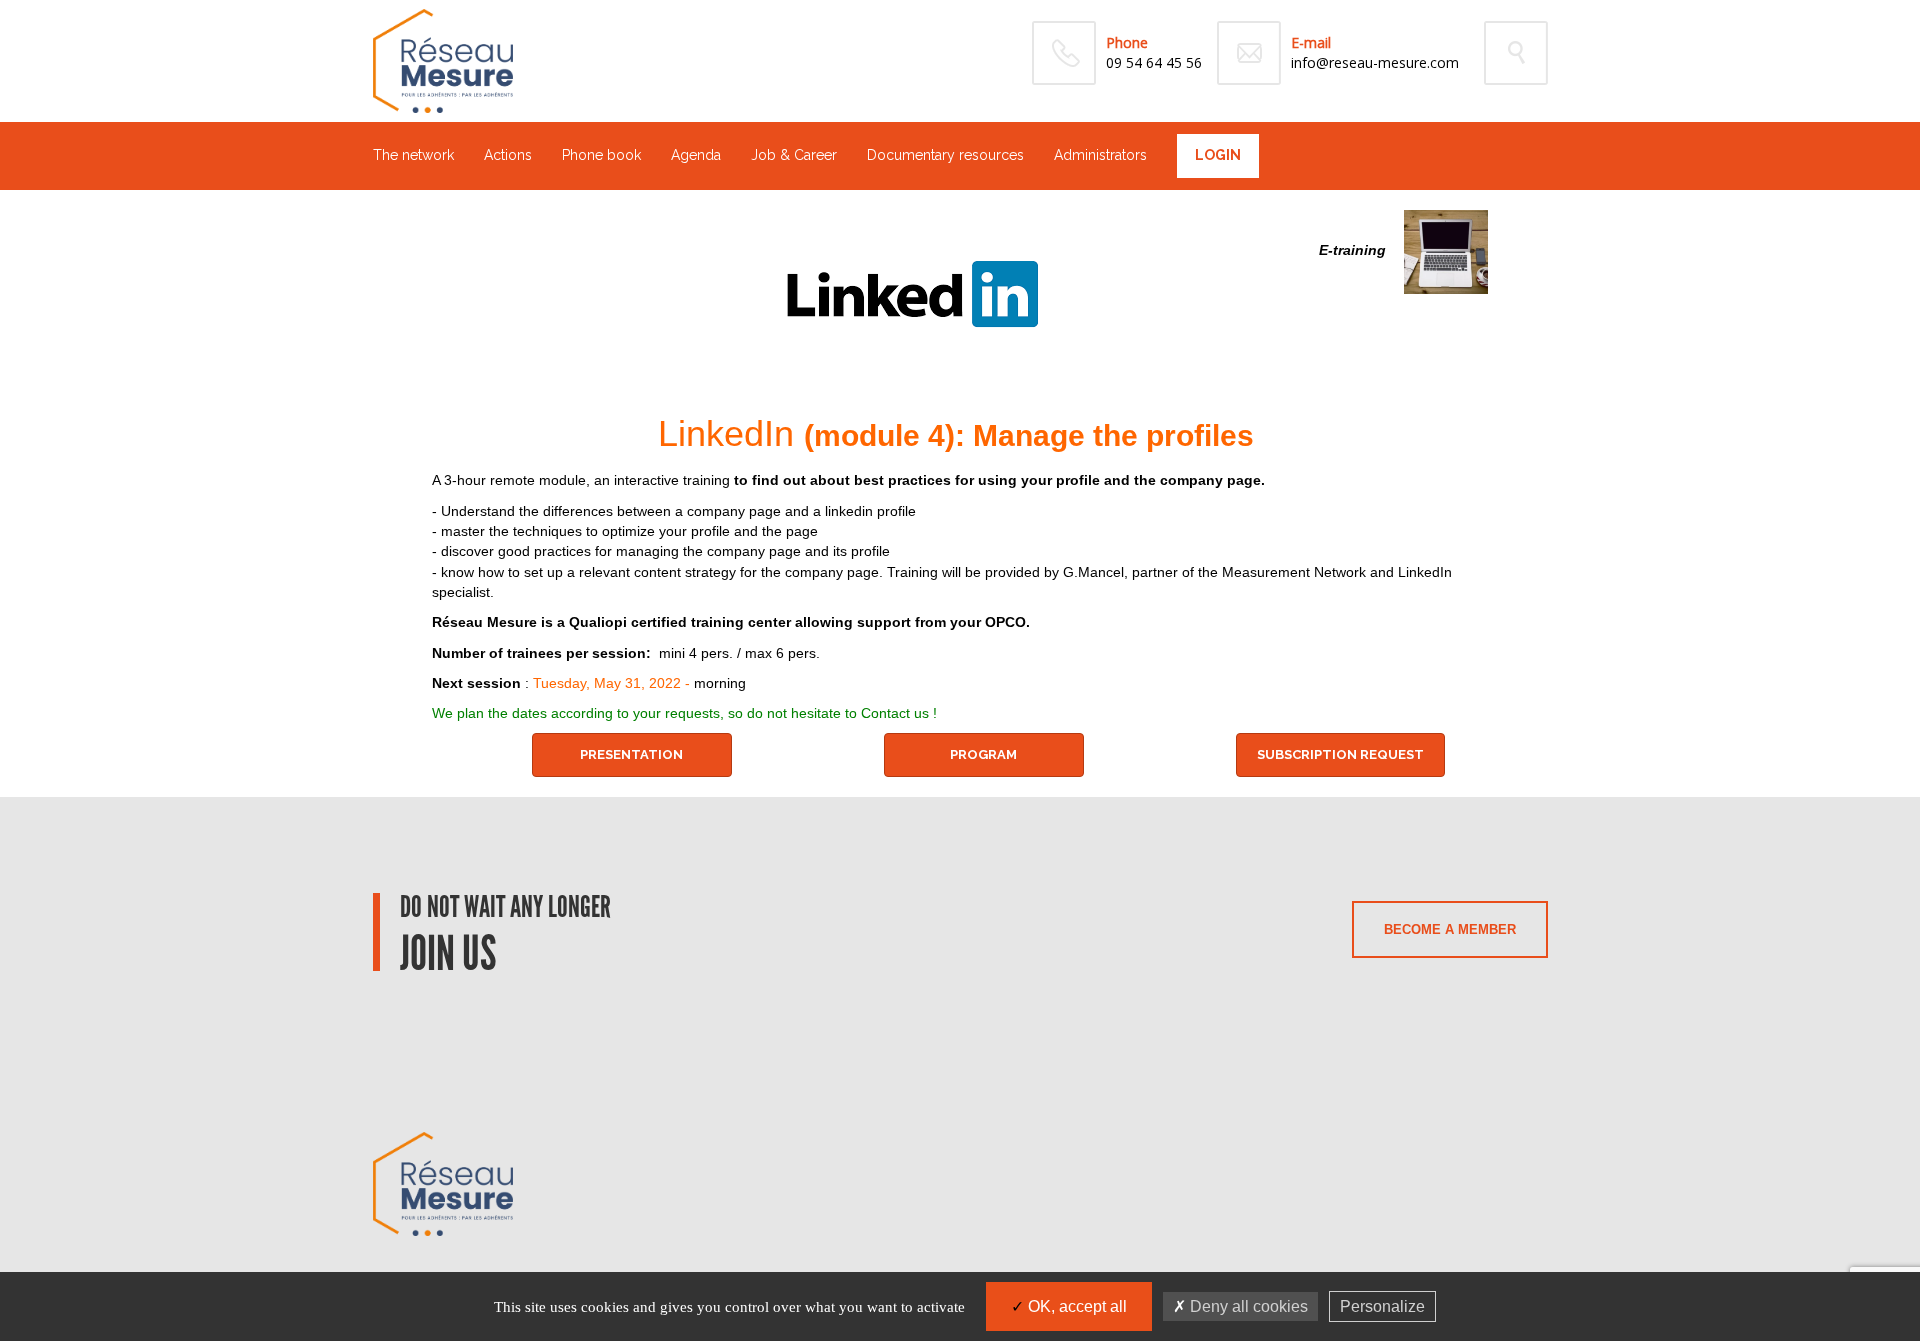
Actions (508, 155)
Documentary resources (945, 155)
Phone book (601, 155)
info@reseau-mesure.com (1375, 62)
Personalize (1382, 1306)
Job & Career (794, 155)
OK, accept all (1075, 1306)
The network (413, 155)
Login (1218, 155)
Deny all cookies (1247, 1306)
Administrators (1100, 155)
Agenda (696, 155)
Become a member (1450, 929)
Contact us (895, 713)
